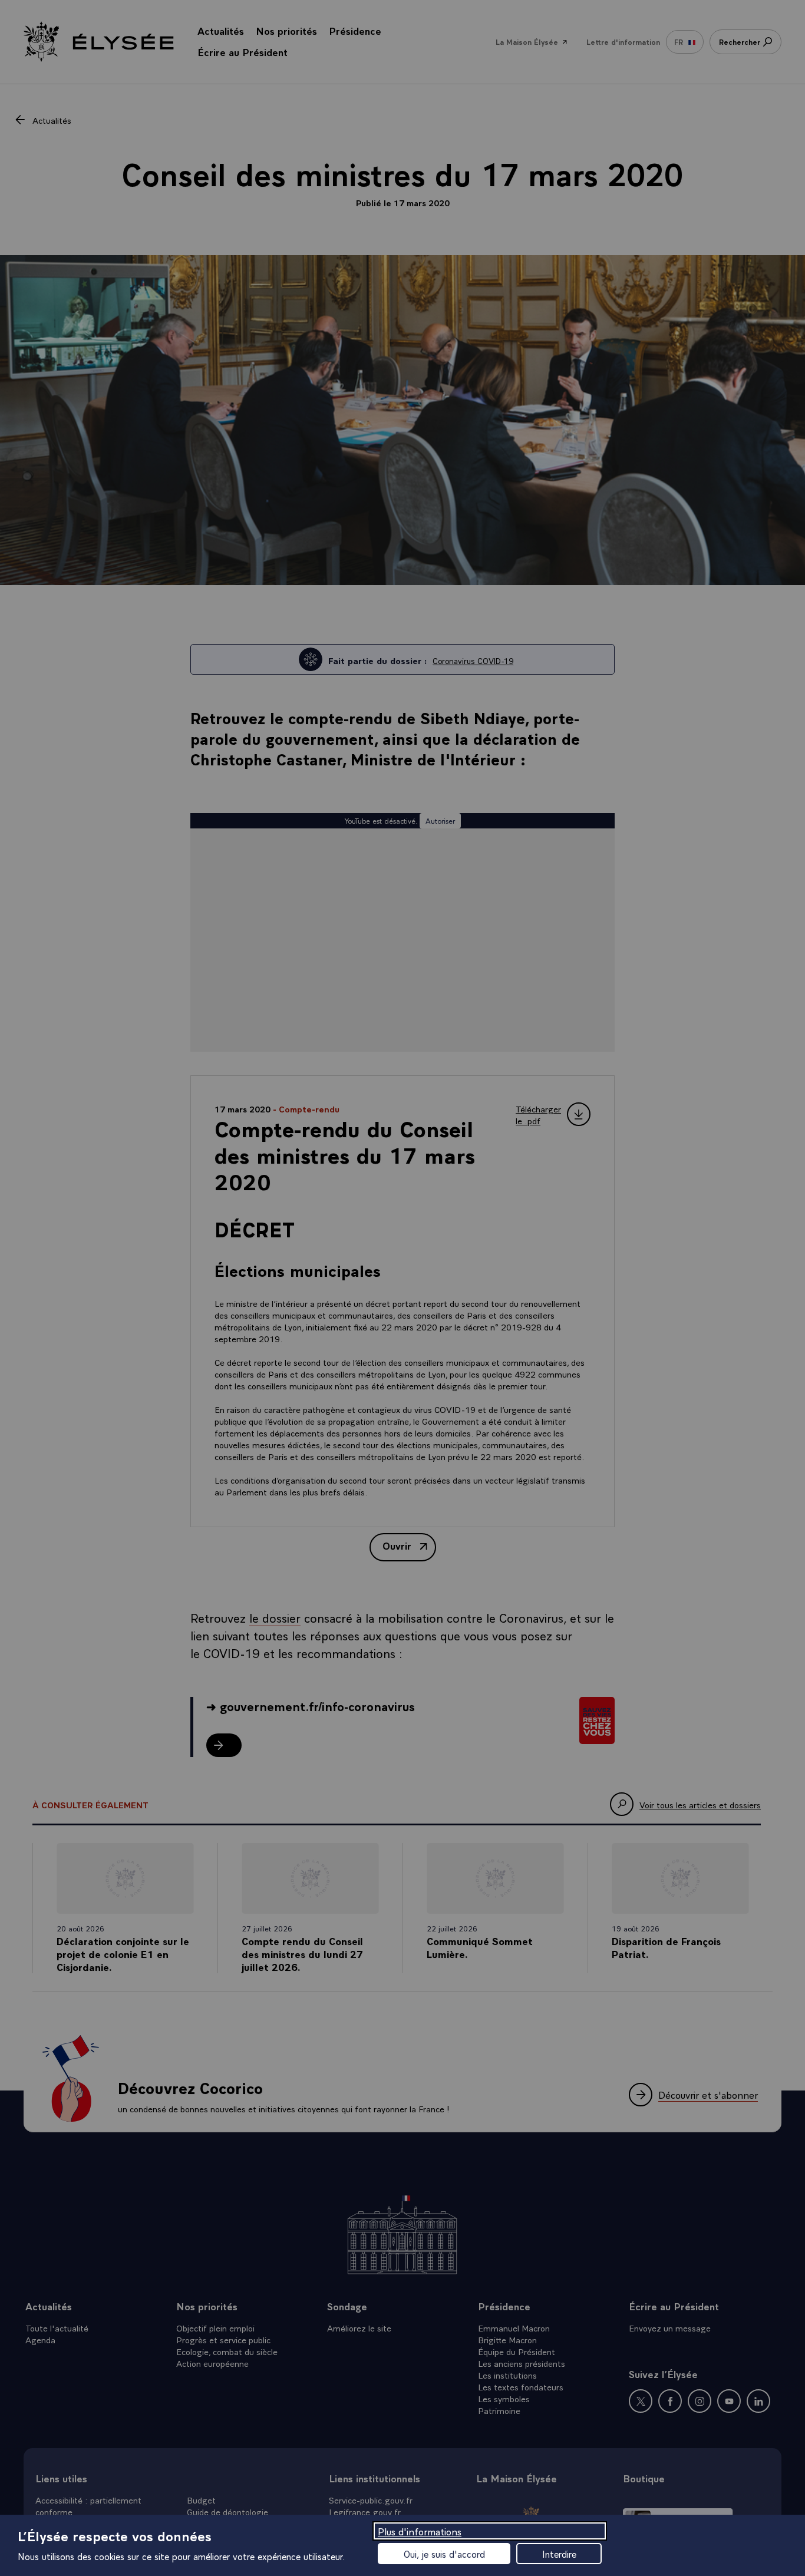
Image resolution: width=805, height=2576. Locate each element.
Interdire (559, 2554)
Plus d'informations (420, 2531)
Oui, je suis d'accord (444, 2554)
